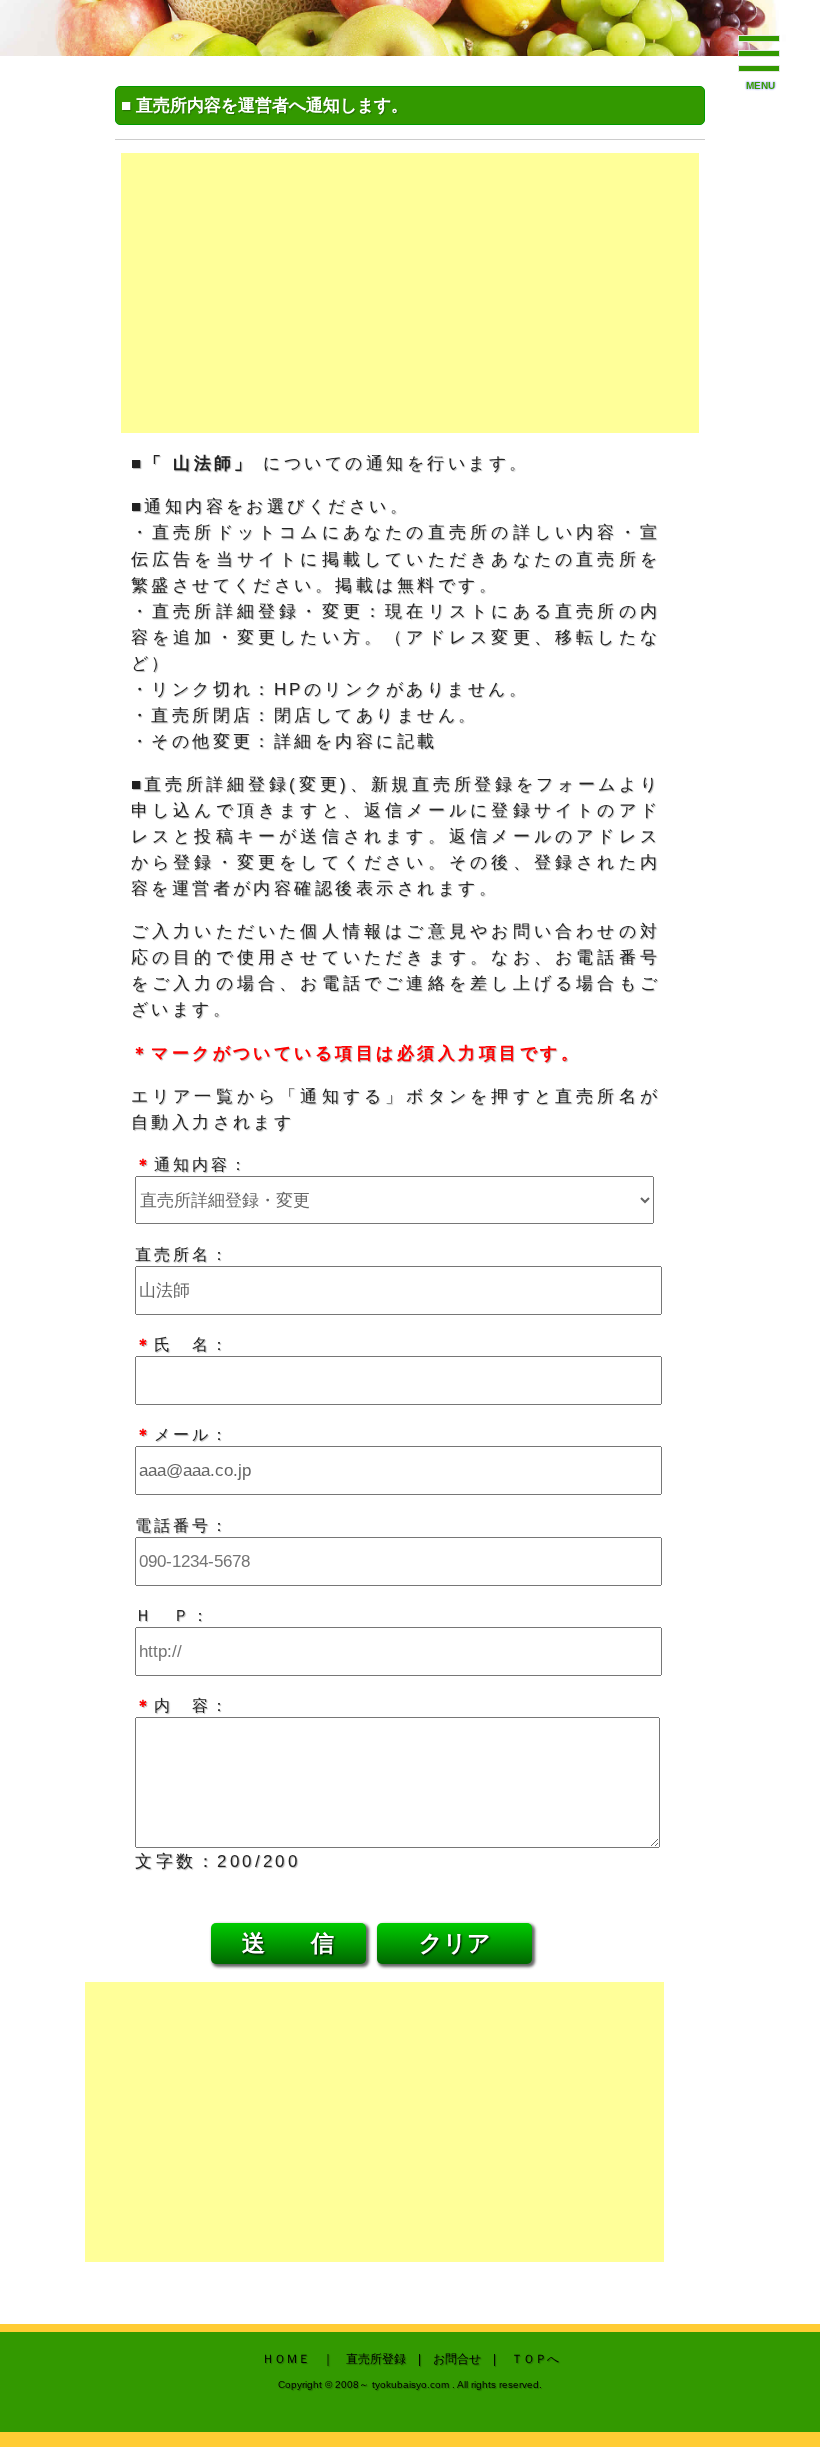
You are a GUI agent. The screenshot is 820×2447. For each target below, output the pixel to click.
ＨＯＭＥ (286, 2359)
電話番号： (182, 1525)
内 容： (182, 1705)
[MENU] (760, 55)
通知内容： (192, 1164)
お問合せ (457, 2359)
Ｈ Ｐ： (173, 1615)
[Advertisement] (410, 293)
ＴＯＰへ (535, 2359)
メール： (182, 1434)
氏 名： (182, 1344)
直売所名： (182, 1254)
